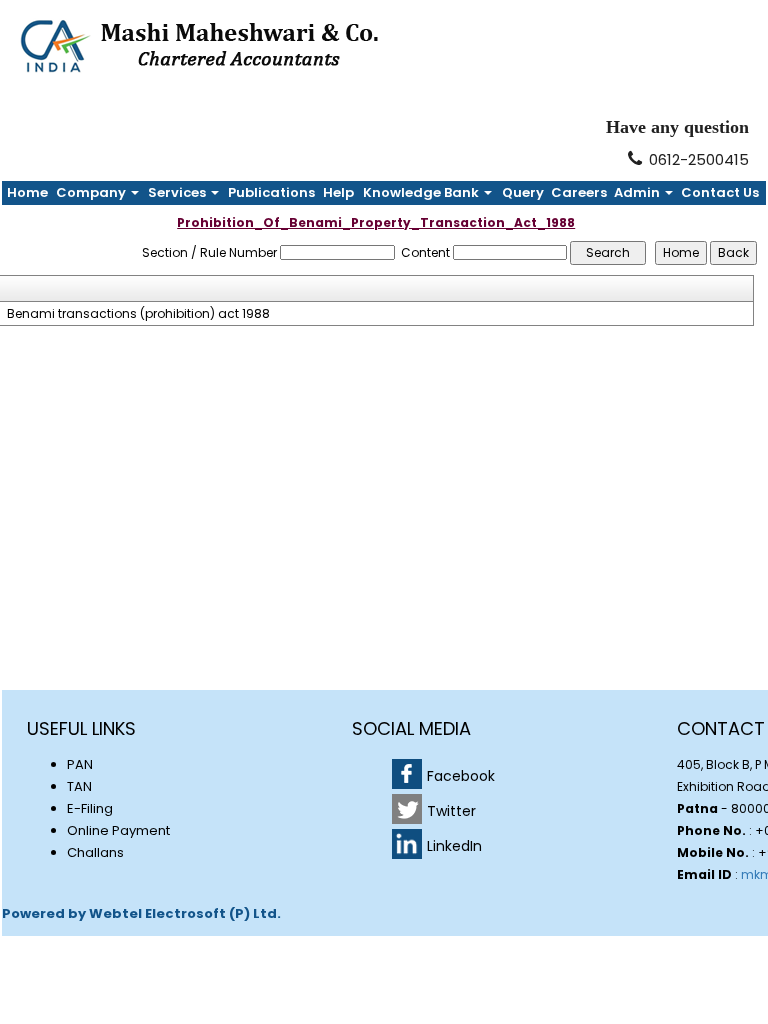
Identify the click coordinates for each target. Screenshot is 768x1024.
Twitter (451, 811)
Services (178, 192)
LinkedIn (454, 846)
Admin (638, 192)
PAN (80, 764)
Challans (95, 852)
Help (338, 192)
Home (27, 192)
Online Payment (118, 830)
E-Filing (90, 808)
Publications (271, 192)
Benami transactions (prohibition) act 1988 (138, 314)
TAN (79, 786)
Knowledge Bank (422, 192)
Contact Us (720, 192)
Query (523, 192)
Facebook (461, 776)
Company (92, 192)
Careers (579, 192)
